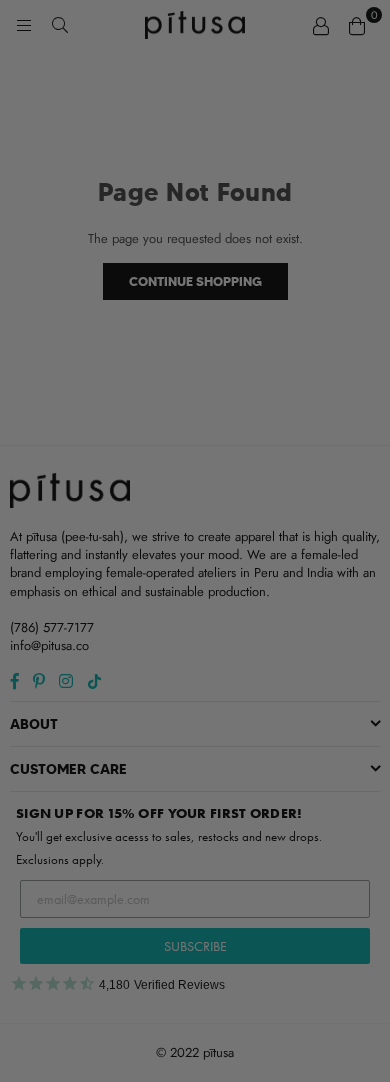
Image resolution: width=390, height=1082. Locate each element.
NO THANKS (195, 698)
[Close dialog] (360, 364)
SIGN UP (194, 659)
